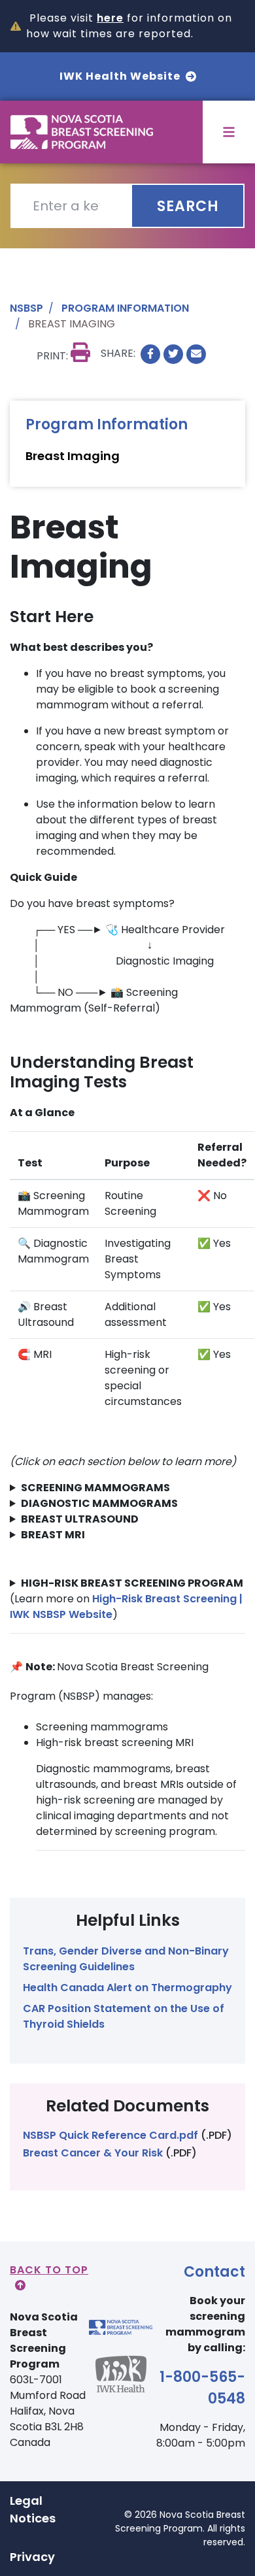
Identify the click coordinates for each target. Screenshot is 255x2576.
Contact (214, 2272)
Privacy (32, 2557)
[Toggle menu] (229, 132)
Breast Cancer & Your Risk (93, 2153)
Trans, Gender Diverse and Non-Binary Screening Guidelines (126, 1959)
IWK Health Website (120, 76)
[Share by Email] (196, 354)
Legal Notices (33, 2509)
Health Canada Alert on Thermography (127, 1988)
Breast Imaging (73, 456)
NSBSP (26, 308)
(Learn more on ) (127, 1599)
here (110, 18)
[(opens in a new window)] (150, 354)
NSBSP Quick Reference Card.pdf (110, 2135)
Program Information (125, 308)
